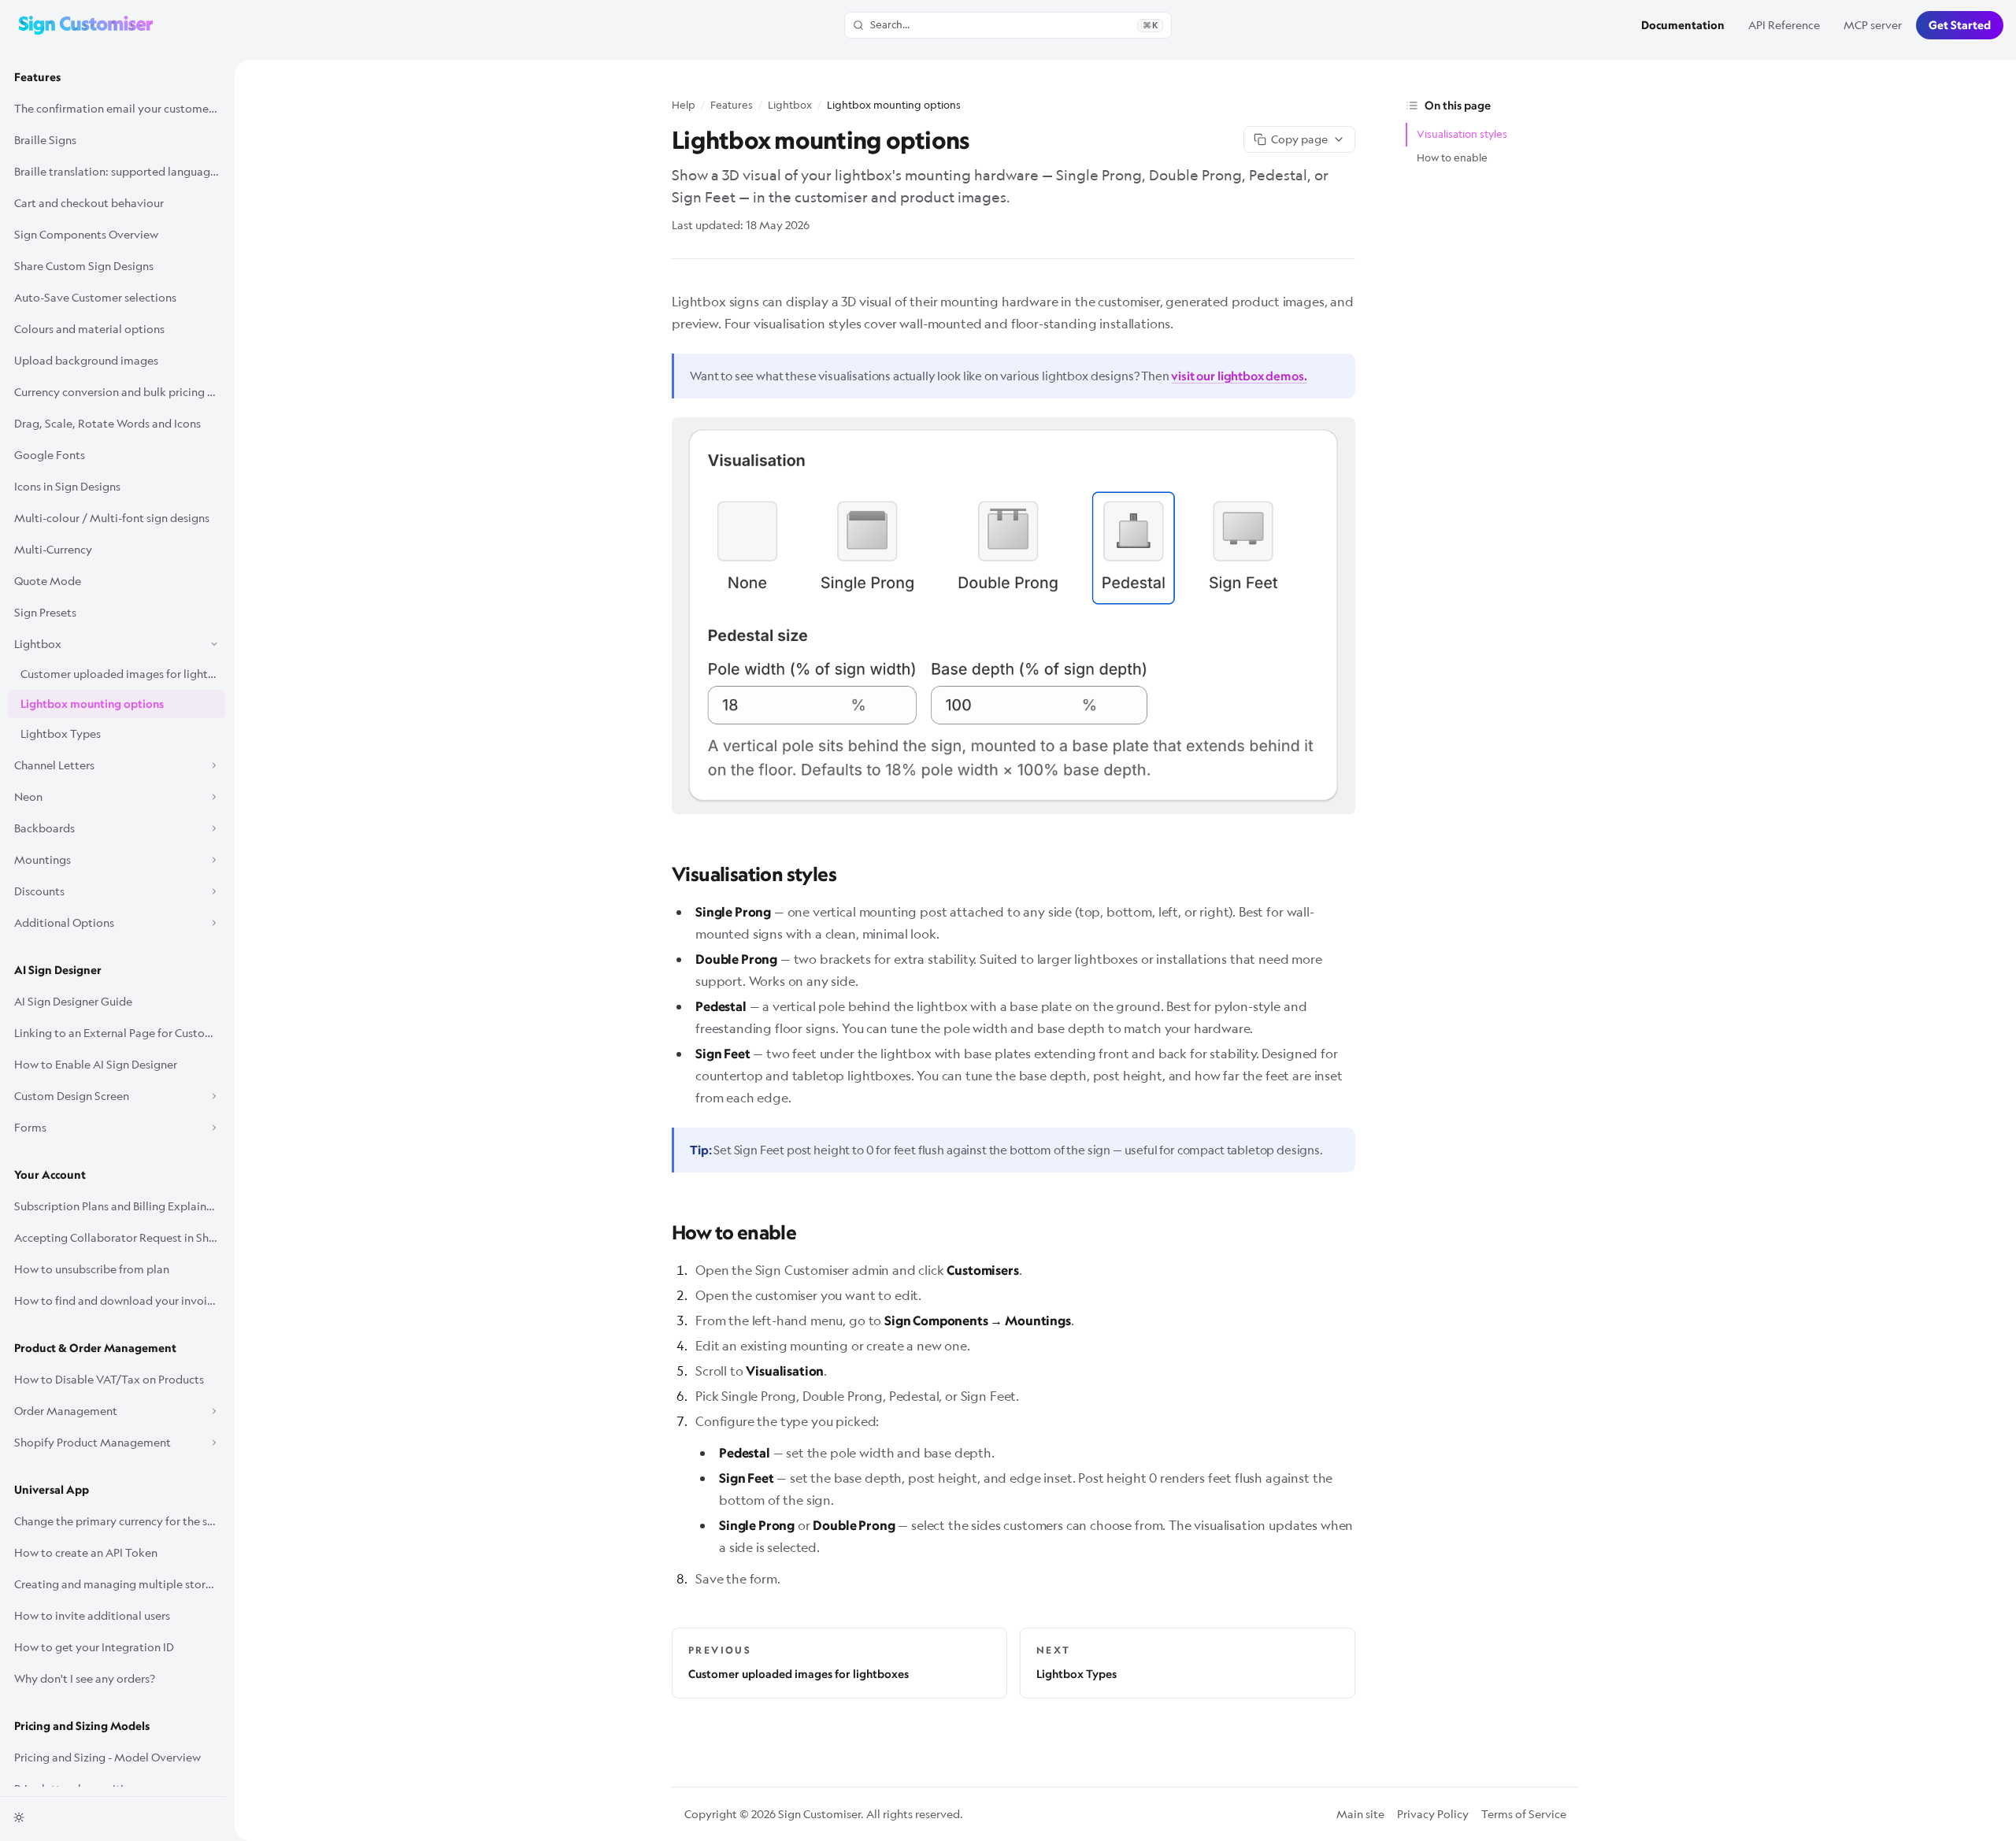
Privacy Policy (1433, 1814)
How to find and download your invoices (119, 1300)
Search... (1014, 24)
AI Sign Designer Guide (73, 1001)
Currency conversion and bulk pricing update (120, 392)
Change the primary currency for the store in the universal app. (120, 1521)
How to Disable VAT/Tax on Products (109, 1379)
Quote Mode (48, 581)
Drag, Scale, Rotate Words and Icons (107, 423)
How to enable (1452, 157)
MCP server (1873, 25)
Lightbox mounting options (92, 704)
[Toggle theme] (19, 1817)
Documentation (1683, 25)
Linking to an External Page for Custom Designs (120, 1033)
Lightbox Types (61, 733)
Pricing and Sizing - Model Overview (107, 1757)
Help (684, 105)
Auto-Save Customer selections (95, 297)
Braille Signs (45, 140)
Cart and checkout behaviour (89, 203)
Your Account (50, 1175)
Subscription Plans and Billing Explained (117, 1206)
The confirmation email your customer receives (120, 108)
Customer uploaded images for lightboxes (123, 674)
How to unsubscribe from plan (92, 1269)
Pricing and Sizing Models (82, 1726)
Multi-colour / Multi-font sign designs (112, 518)
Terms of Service (1524, 1814)
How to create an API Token (86, 1552)
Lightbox (790, 105)
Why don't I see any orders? (85, 1678)
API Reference (1784, 25)
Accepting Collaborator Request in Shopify (120, 1237)
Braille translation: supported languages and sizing (120, 171)
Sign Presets (45, 612)
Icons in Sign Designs (67, 486)
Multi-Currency (53, 549)
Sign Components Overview (86, 234)
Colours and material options (89, 329)
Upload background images (86, 360)
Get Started (1960, 25)
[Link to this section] (661, 871)
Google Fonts (50, 455)
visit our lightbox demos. (1239, 376)
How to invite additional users (92, 1615)
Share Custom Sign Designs (84, 266)
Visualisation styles (1462, 134)
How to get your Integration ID (94, 1647)
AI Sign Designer (58, 970)
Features (37, 77)
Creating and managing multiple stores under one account (120, 1584)
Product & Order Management (95, 1348)
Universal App (52, 1490)
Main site (1360, 1814)
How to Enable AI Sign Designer (96, 1064)
